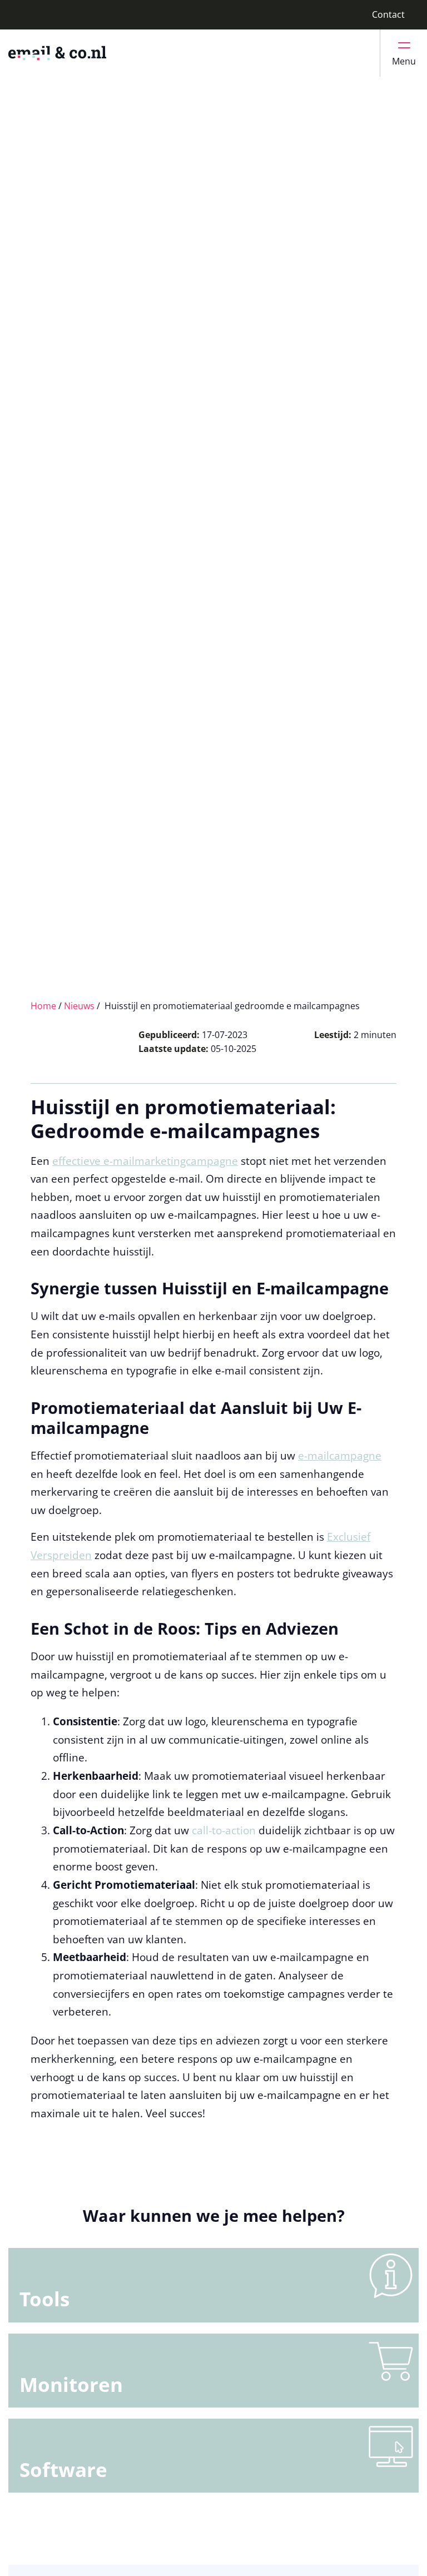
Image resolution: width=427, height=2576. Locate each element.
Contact (388, 14)
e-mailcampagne (340, 1455)
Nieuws (79, 1006)
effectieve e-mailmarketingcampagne (145, 1161)
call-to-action (224, 1830)
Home (43, 1006)
